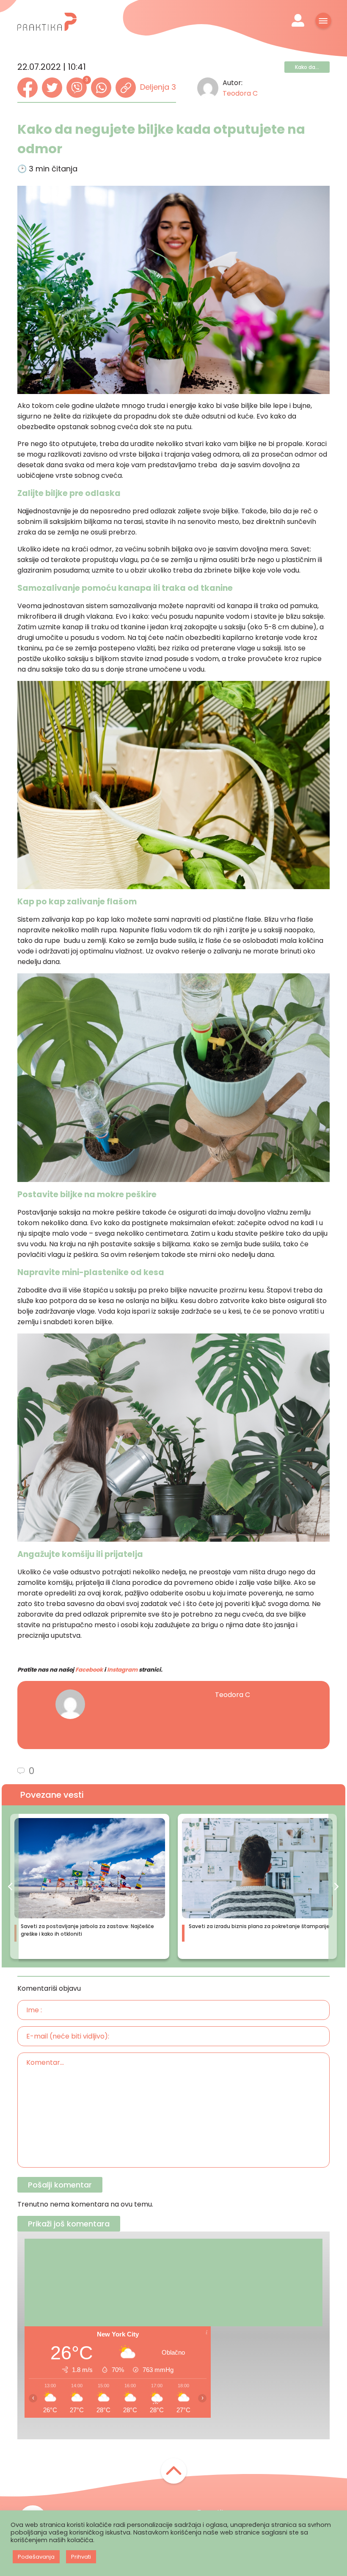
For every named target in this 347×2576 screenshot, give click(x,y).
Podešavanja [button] (36, 2557)
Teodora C (240, 93)
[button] (10, 1886)
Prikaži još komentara (69, 2224)
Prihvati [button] (81, 2557)
